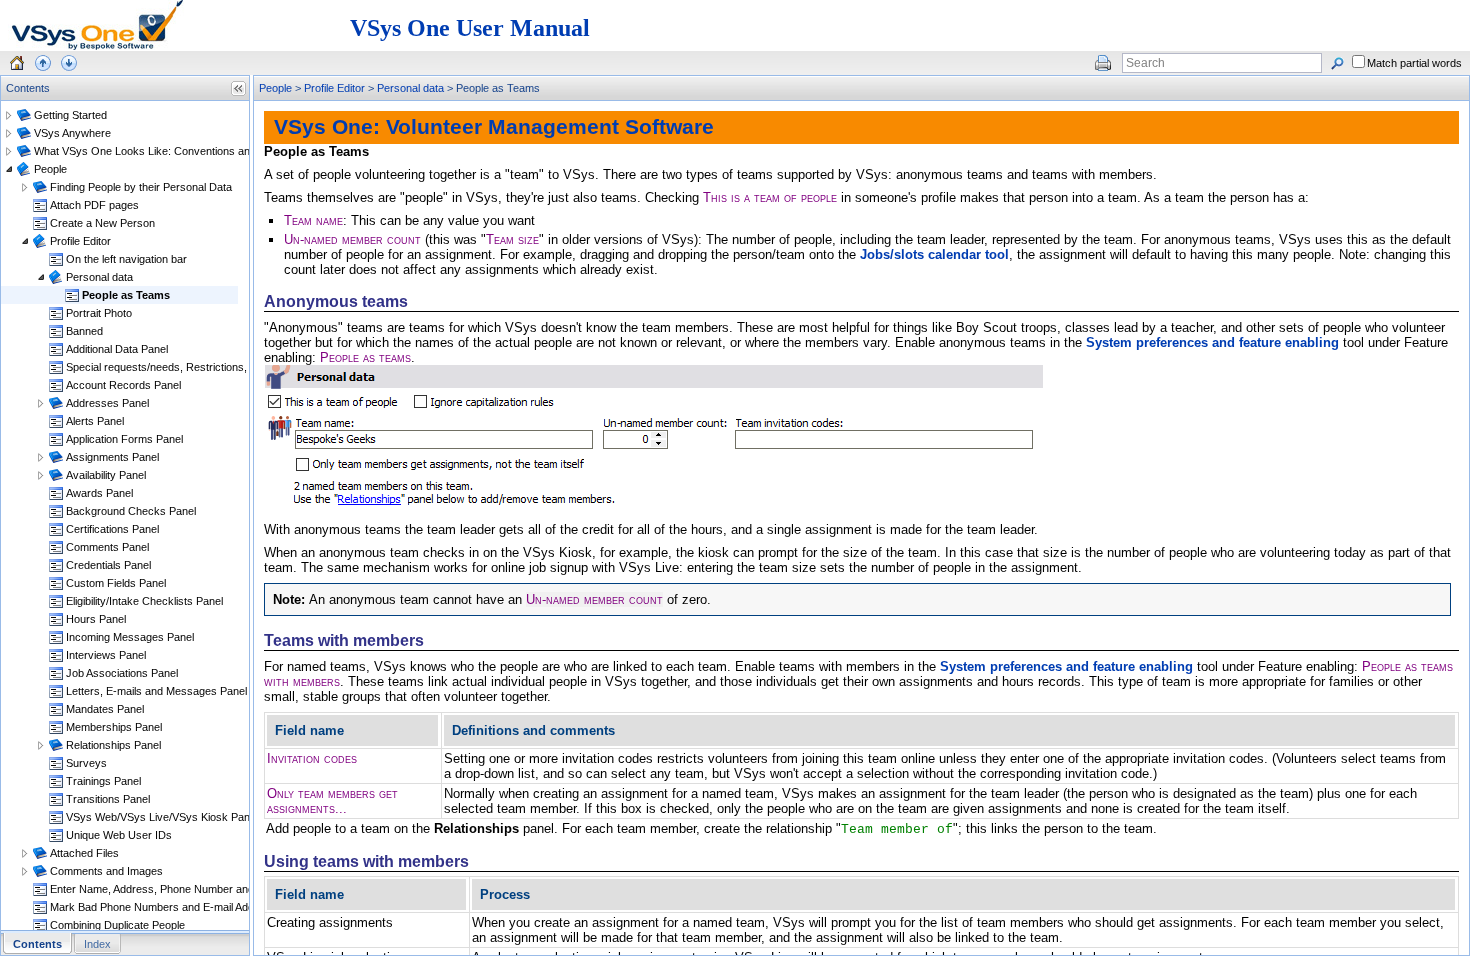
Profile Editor (334, 88)
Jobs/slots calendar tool (934, 254)
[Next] (69, 63)
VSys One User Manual (470, 28)
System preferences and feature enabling (1212, 342)
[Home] (17, 63)
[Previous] (43, 63)
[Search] (1337, 63)
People (275, 88)
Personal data (410, 88)
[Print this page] (1103, 63)
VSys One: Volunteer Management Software (494, 127)
